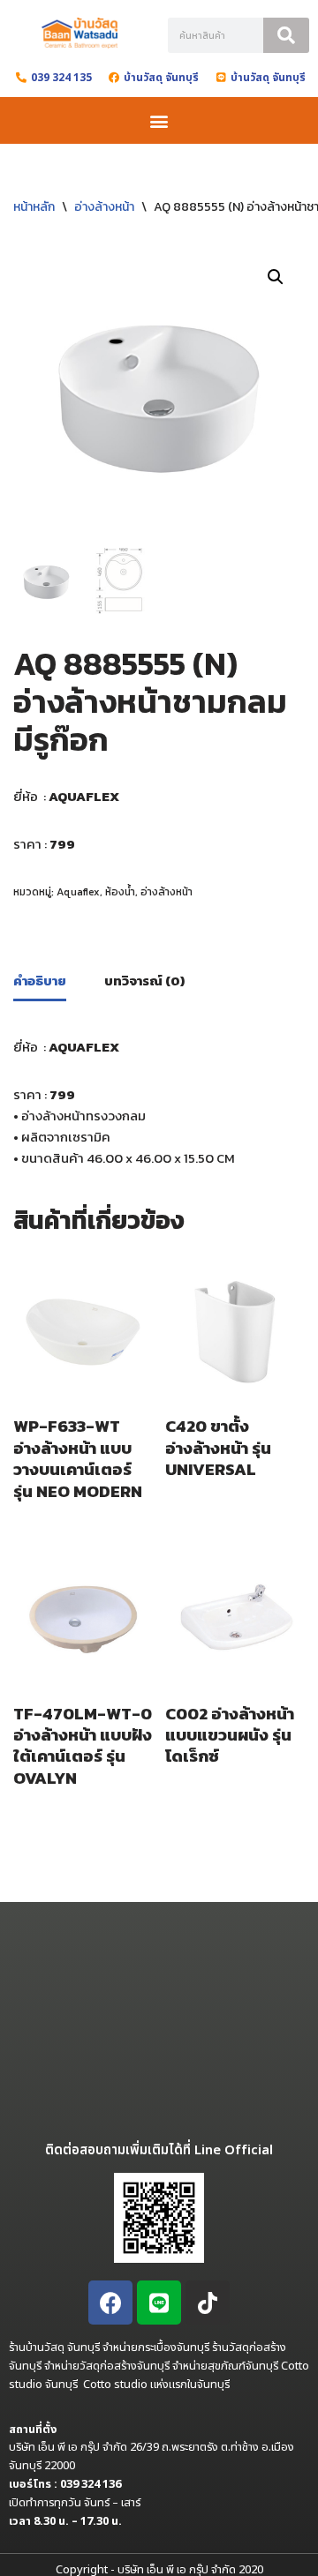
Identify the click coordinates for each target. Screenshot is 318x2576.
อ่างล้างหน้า (104, 207)
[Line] (159, 2303)
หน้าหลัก (34, 207)
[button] (159, 120)
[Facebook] (110, 2303)
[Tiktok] (208, 2303)
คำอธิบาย (40, 981)
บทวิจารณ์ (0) (144, 981)
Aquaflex (78, 892)
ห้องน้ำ (120, 892)
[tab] (40, 983)
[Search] (286, 35)
